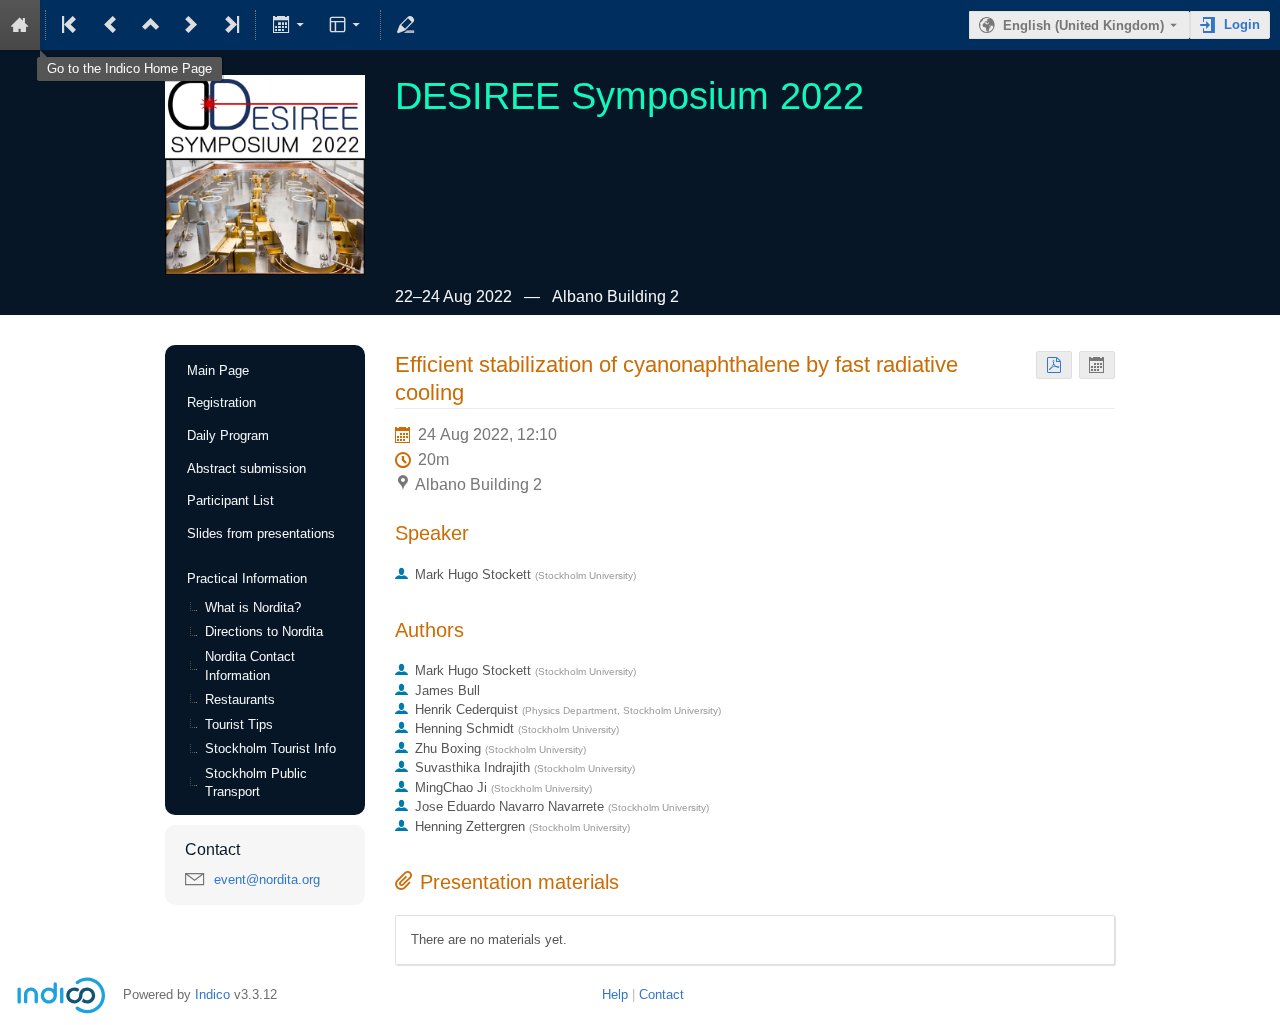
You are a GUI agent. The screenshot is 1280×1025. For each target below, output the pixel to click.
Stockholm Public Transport (256, 783)
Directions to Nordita (264, 631)
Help (615, 994)
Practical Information (247, 578)
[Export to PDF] (1054, 365)
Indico (212, 994)
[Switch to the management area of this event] (406, 25)
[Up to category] (151, 25)
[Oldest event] (71, 25)
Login (1242, 24)
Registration (221, 402)
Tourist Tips (239, 724)
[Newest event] (230, 25)
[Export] (289, 25)
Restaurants (240, 699)
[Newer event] (191, 25)
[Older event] (111, 25)
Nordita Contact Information (250, 666)
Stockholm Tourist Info (270, 748)
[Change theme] (346, 25)
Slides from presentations (261, 533)
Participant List (230, 500)
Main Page (218, 370)
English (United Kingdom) (1083, 25)
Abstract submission (246, 468)
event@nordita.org (267, 879)
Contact (661, 994)
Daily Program (228, 435)
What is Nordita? (253, 607)
